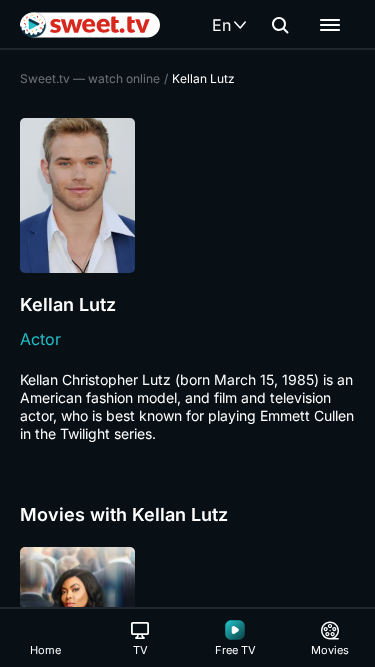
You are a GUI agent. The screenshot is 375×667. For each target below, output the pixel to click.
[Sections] (330, 25)
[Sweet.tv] (90, 25)
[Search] (280, 25)
